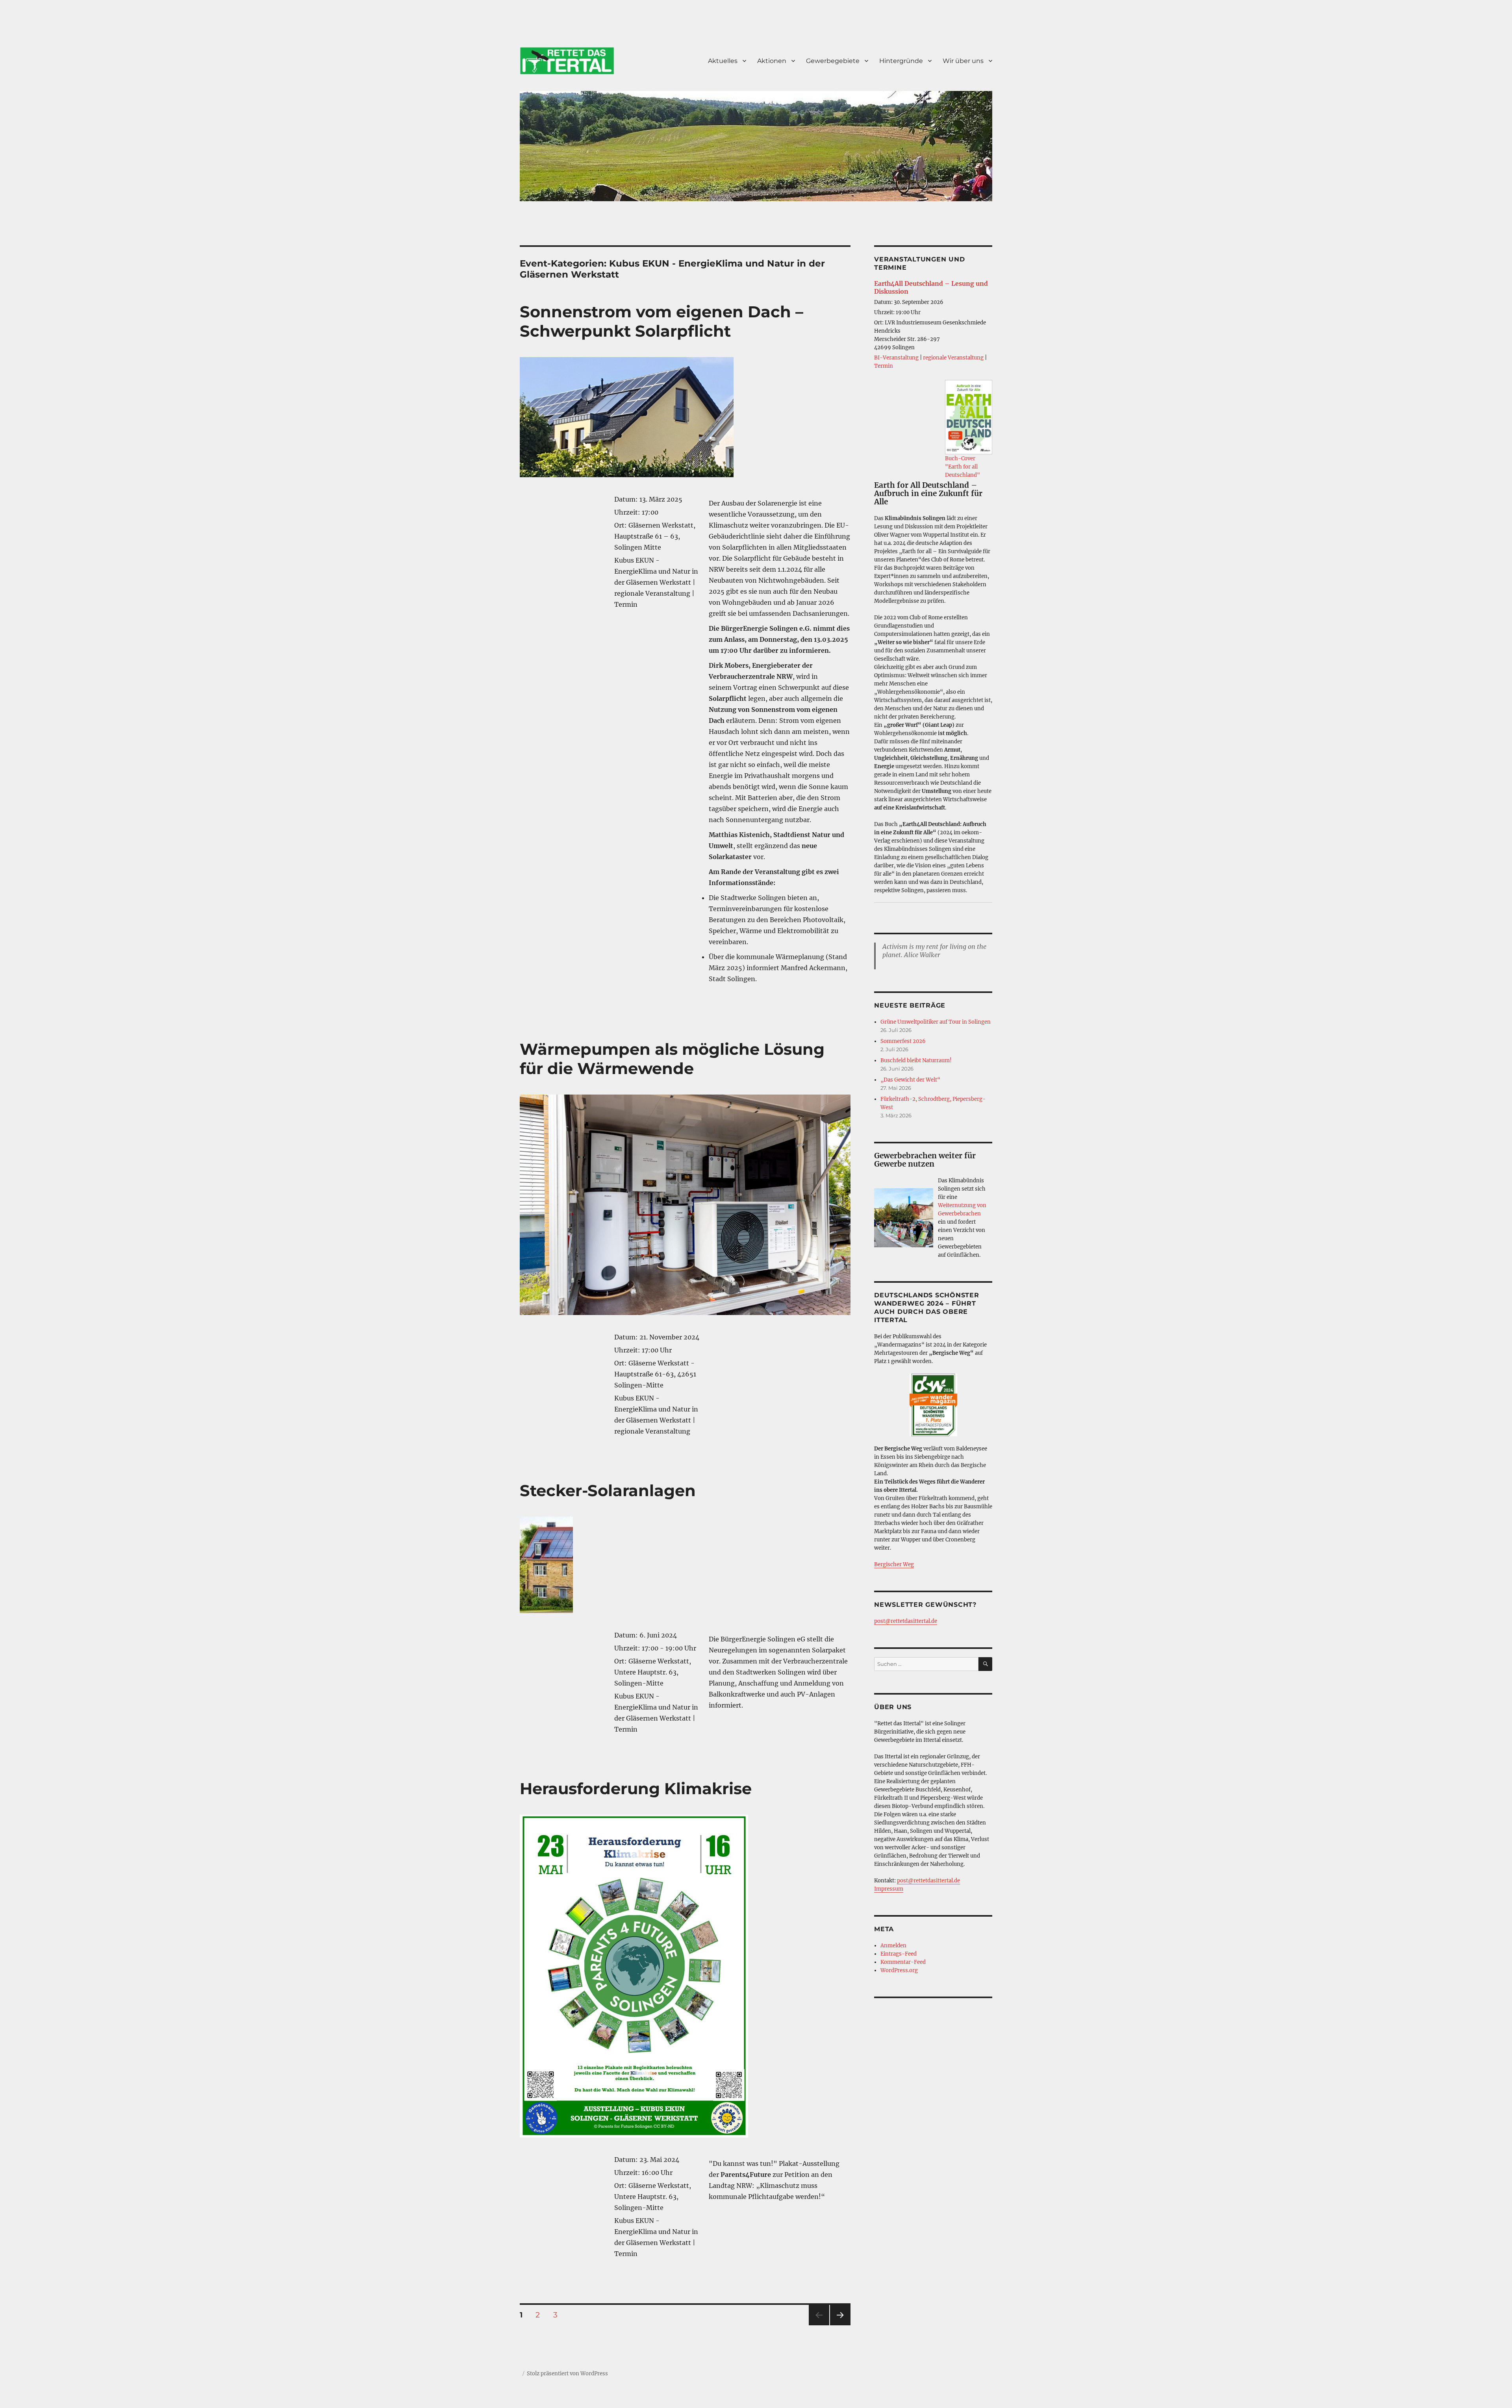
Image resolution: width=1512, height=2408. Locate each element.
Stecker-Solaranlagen (608, 1490)
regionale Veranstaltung (953, 358)
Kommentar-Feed (903, 1962)
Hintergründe (901, 61)
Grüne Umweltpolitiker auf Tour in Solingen (936, 1022)
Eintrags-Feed (899, 1954)
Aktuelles (723, 61)
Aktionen (772, 61)
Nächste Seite (840, 2325)
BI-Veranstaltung (896, 358)
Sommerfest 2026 (903, 1041)
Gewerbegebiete (833, 61)
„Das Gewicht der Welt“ (910, 1080)
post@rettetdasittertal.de (906, 1621)
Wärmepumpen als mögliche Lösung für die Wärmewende (672, 1059)
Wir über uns (963, 61)
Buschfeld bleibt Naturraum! (916, 1060)
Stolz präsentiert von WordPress (567, 2374)
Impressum (889, 1889)
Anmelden (893, 1946)
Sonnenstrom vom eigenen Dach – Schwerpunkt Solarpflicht (661, 321)
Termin (884, 366)
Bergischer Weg (894, 1564)
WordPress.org (899, 1970)
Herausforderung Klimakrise (636, 1788)
